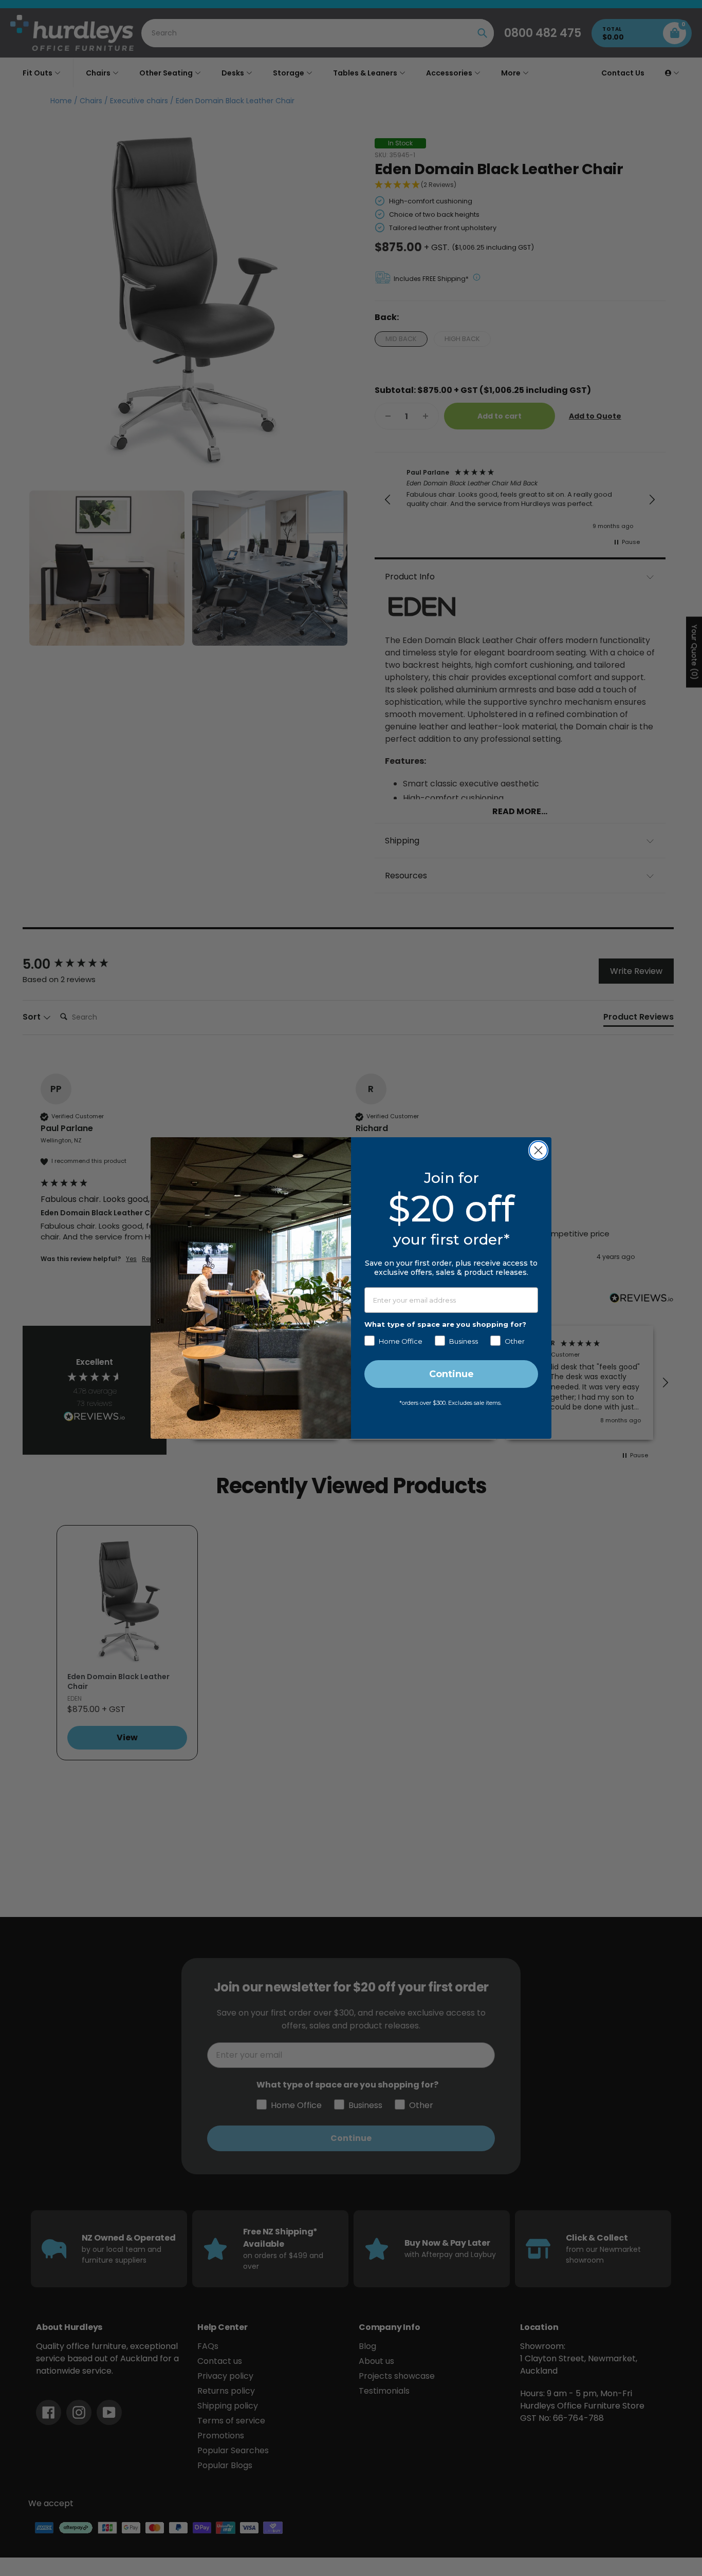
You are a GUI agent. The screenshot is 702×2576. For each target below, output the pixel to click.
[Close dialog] (538, 1150)
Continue (451, 1374)
